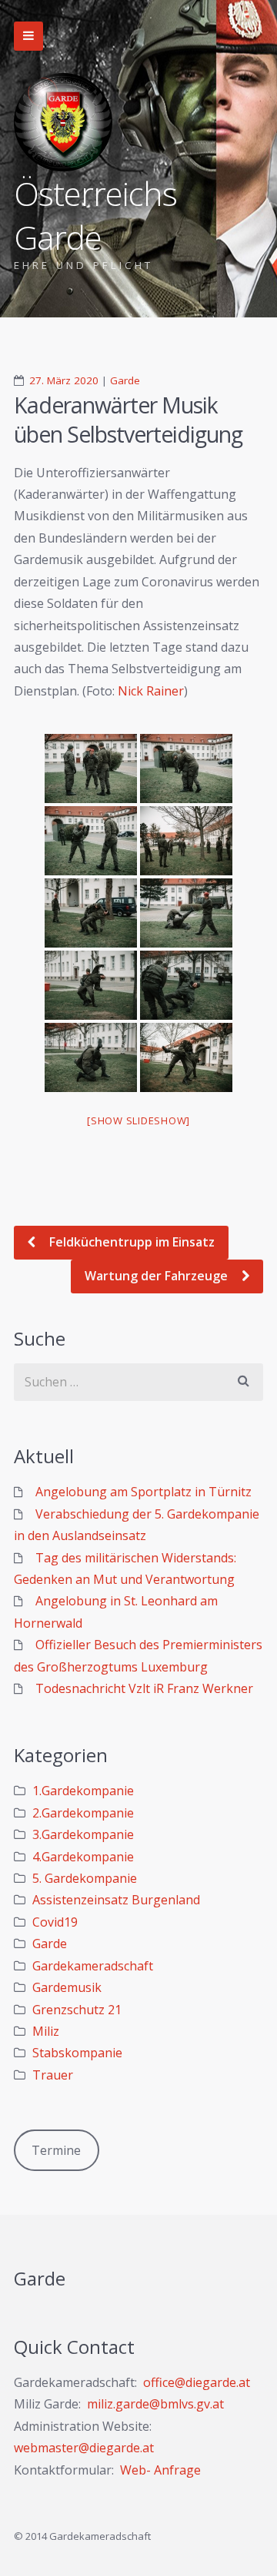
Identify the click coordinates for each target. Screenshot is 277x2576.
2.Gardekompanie (83, 1813)
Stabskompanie (77, 2053)
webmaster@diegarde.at (84, 2448)
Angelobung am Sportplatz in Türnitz (144, 1492)
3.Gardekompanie (83, 1834)
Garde (125, 380)
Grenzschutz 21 (77, 2010)
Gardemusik (67, 1987)
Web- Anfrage (160, 2470)
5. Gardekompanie (85, 1878)
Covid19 (55, 1922)
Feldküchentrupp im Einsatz (130, 1242)
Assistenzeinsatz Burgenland (116, 1900)
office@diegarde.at (197, 2382)
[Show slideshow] (138, 1120)
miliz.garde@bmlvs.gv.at (155, 2404)
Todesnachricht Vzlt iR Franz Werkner (144, 1688)
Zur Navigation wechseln (28, 36)
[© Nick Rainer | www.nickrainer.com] (91, 768)
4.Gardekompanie (83, 1857)
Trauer (53, 2075)
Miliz (46, 2031)
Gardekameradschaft (93, 1966)
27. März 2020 (64, 380)
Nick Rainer (151, 691)
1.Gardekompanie (83, 1791)
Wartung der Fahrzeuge (158, 1276)
